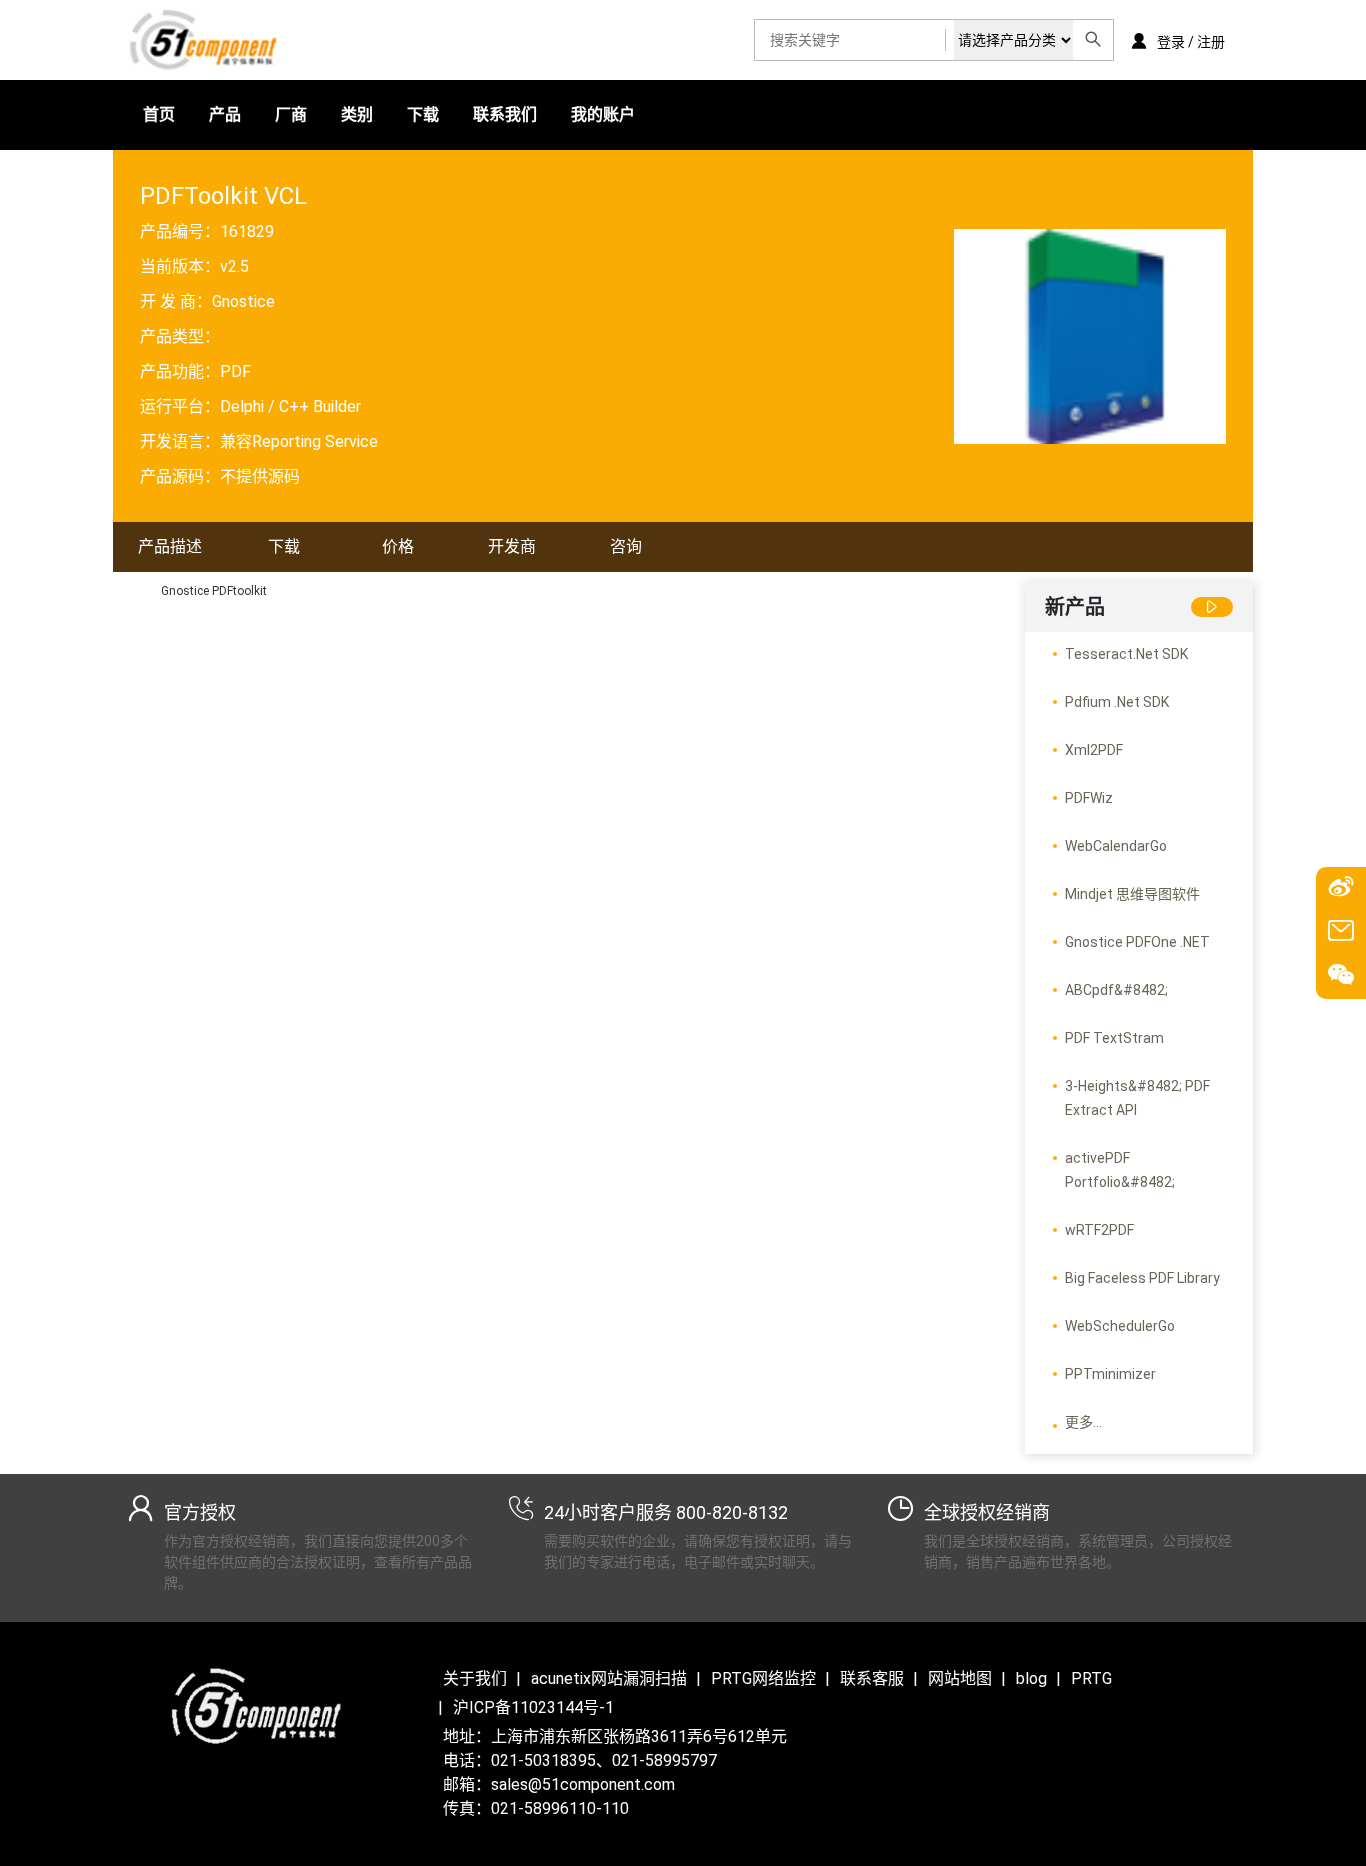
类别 (357, 114)
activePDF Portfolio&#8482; (1120, 1170)
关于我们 (475, 1678)
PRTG (1091, 1678)
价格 (398, 546)
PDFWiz (1089, 798)
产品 (225, 114)
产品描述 (170, 546)
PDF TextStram (1114, 1038)
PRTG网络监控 (763, 1678)
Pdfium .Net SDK (1117, 702)
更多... (1083, 1422)
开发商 (512, 546)
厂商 (291, 114)
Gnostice (243, 301)
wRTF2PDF (1099, 1230)
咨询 (626, 546)
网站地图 (960, 1678)
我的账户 (603, 114)
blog (1031, 1678)
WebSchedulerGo (1120, 1326)
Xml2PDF (1094, 750)
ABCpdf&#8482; (1116, 990)
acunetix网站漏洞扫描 (609, 1678)
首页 (159, 114)
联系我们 (505, 114)
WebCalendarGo (1116, 846)
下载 (423, 114)
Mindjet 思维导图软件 (1132, 894)
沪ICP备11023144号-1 (533, 1707)
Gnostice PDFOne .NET (1137, 942)
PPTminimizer (1110, 1374)
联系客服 (872, 1678)
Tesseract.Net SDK (1126, 654)
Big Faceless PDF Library (1142, 1278)
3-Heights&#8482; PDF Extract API (1137, 1098)
